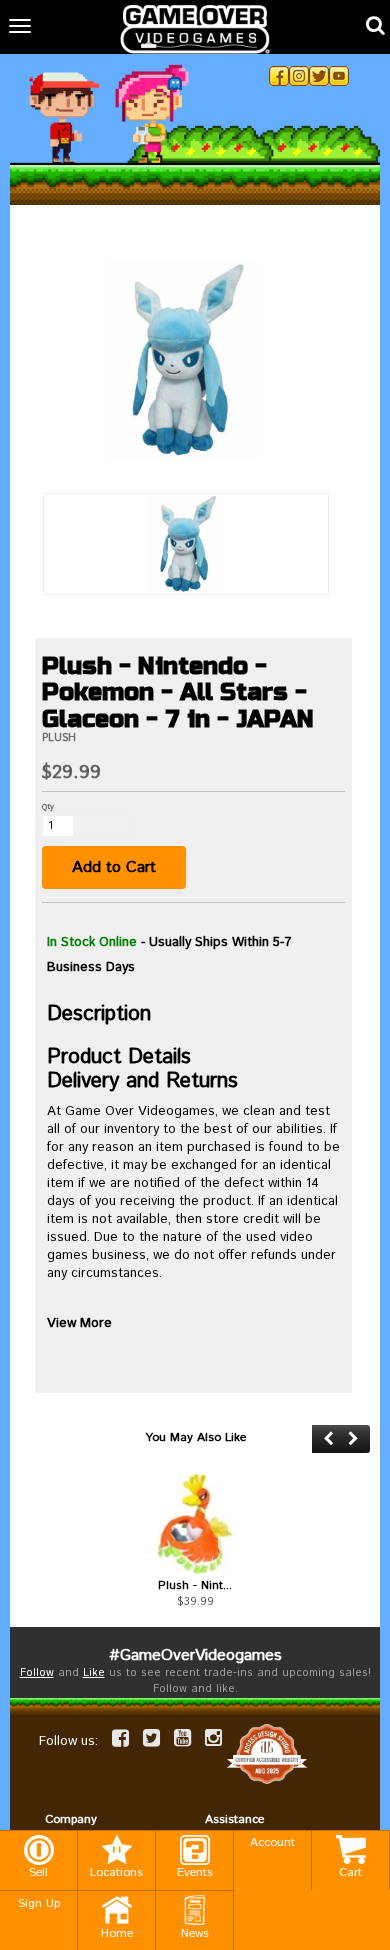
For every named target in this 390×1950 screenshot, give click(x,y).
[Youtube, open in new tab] (339, 76)
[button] (328, 1438)
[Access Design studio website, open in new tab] (267, 1753)
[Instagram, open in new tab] (299, 76)
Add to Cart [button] (114, 867)
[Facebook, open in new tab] (279, 76)
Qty (48, 806)
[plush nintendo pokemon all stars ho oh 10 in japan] (195, 1524)
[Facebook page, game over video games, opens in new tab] (120, 1738)
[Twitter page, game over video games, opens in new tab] (151, 1738)
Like (94, 1673)
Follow (37, 1673)
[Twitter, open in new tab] (319, 76)
